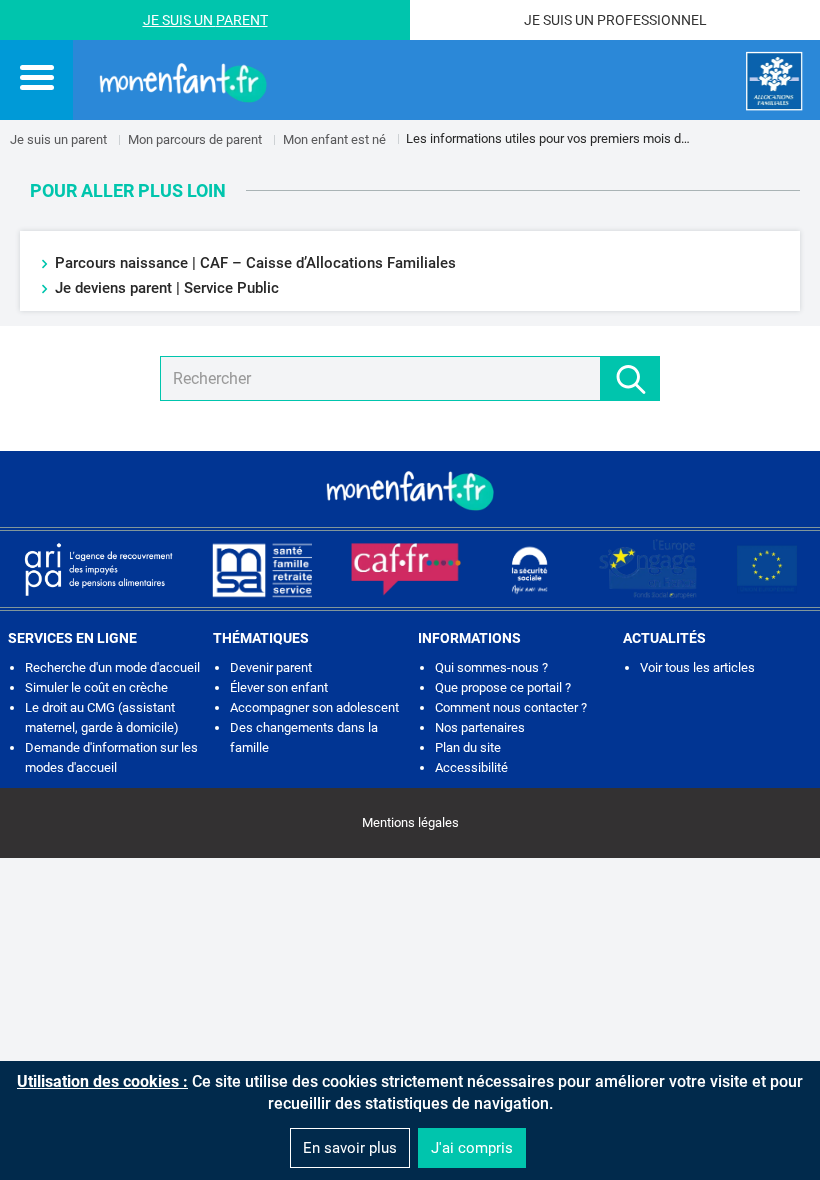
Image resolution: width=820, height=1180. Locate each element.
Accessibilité (471, 767)
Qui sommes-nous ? (491, 667)
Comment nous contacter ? (511, 707)
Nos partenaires (480, 727)
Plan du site (468, 747)
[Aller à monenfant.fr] (183, 81)
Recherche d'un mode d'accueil (112, 667)
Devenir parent (271, 667)
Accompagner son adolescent (314, 707)
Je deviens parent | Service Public (167, 288)
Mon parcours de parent (195, 139)
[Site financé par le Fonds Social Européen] (767, 569)
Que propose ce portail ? (503, 687)
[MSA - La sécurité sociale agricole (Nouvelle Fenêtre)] (262, 569)
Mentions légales (410, 822)
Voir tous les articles (697, 667)
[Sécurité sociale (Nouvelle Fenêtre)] (530, 569)
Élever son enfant (279, 687)
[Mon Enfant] (410, 489)
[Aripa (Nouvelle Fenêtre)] (98, 569)
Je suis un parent (58, 139)
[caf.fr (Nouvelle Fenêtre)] (406, 569)
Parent (242, 20)
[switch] (37, 77)
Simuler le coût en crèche (96, 687)
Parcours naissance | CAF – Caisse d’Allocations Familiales (255, 263)
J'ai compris (472, 1148)
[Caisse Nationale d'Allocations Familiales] (774, 81)
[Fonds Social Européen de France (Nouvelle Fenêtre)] (648, 569)
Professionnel (652, 20)
